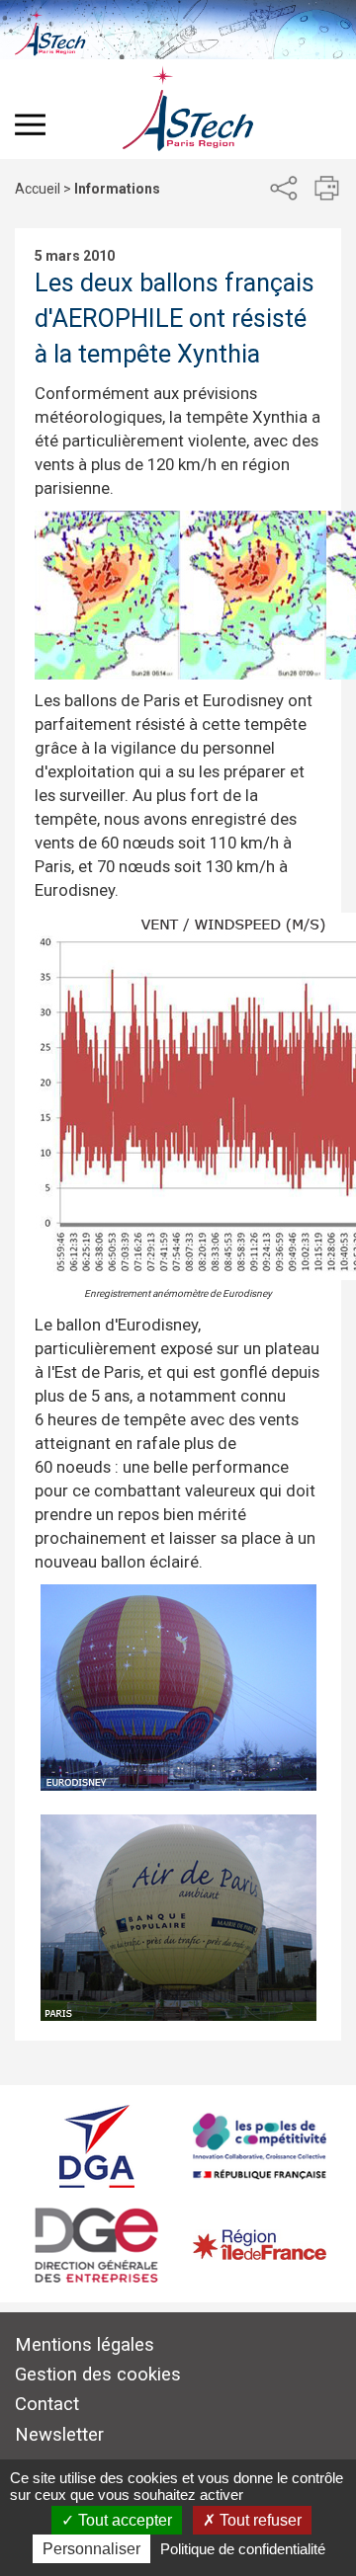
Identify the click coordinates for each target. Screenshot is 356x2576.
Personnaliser (91, 2549)
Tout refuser (259, 2520)
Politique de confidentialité (243, 2549)
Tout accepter (123, 2520)
